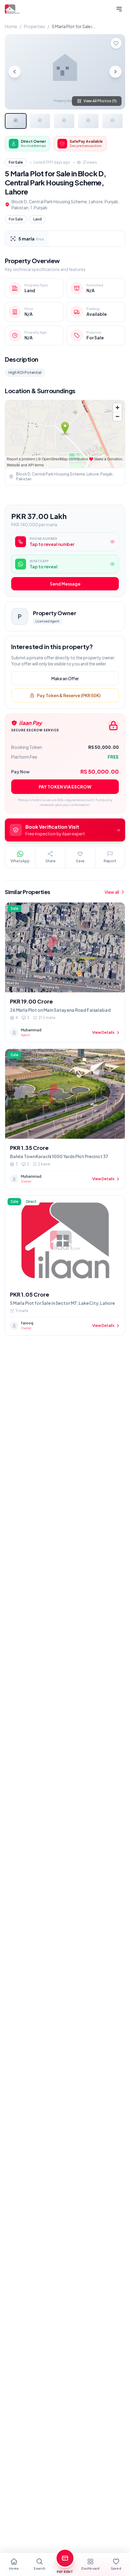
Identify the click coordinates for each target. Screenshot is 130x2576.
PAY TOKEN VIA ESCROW (65, 787)
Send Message (65, 584)
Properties (34, 26)
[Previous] (15, 72)
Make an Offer (65, 678)
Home (11, 26)
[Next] (115, 72)
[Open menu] (119, 9)
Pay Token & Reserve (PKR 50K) (69, 695)
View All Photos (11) (100, 101)
